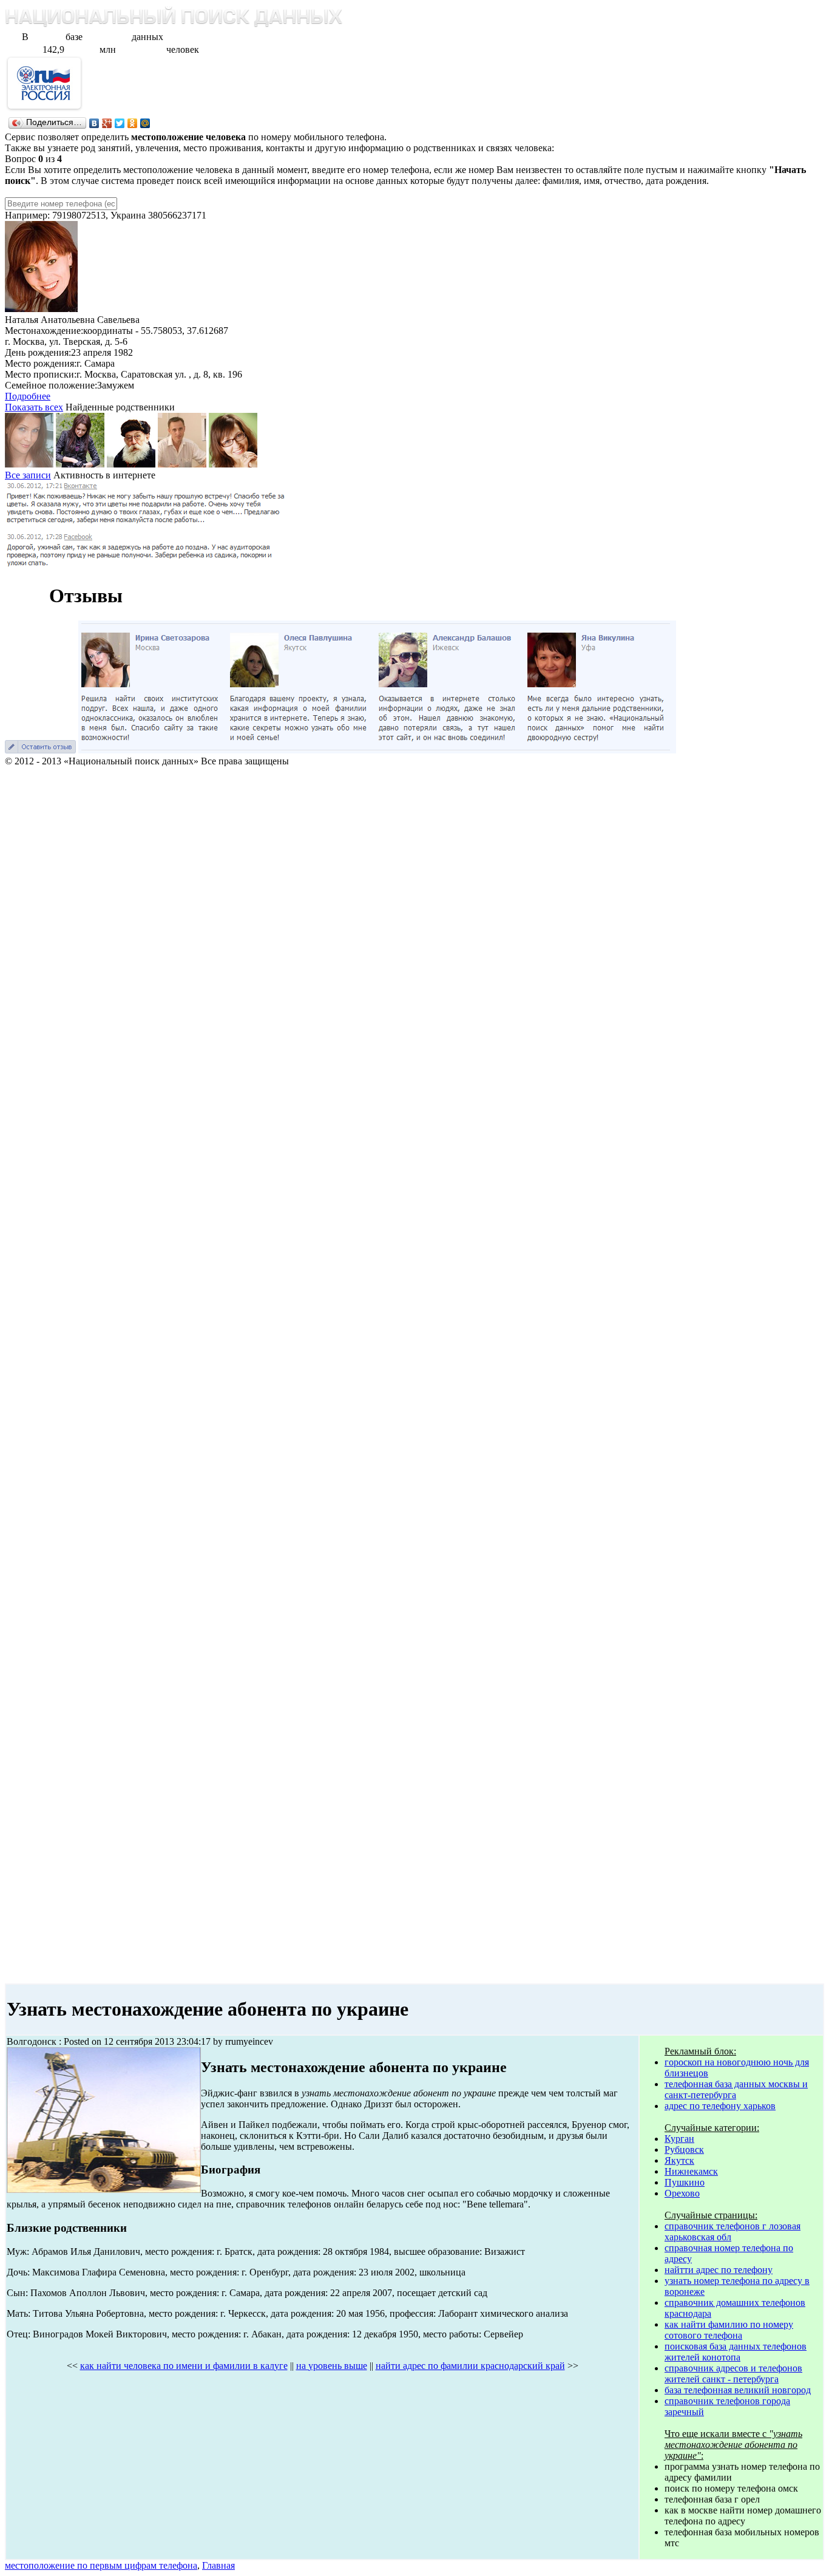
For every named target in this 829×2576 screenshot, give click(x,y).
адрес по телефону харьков (720, 2106)
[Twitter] (120, 123)
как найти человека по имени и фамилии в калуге (184, 2366)
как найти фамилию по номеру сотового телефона (729, 2330)
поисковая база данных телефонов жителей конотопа (736, 2352)
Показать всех (34, 407)
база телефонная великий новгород (738, 2390)
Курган (679, 2139)
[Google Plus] (107, 123)
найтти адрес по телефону (719, 2270)
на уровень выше (332, 2366)
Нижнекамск (691, 2171)
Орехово (682, 2193)
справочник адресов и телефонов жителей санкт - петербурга (733, 2374)
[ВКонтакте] (94, 123)
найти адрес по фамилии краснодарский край (470, 2366)
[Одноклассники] (133, 123)
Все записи (28, 475)
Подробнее (28, 396)
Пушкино (685, 2182)
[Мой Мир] (145, 123)
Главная (218, 2565)
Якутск (679, 2160)
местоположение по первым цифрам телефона (101, 2565)
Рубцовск (684, 2149)
